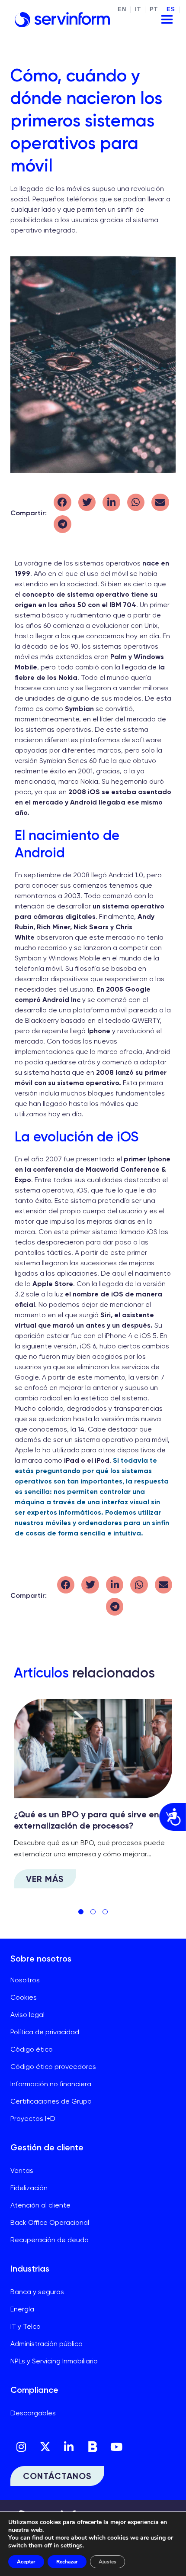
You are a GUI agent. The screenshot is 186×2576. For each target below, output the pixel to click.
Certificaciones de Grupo (51, 2101)
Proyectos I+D (33, 2119)
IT (138, 10)
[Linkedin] (69, 2447)
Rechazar (67, 2562)
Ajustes (107, 2562)
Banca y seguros (37, 2292)
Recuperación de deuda (50, 2240)
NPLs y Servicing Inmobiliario (54, 2361)
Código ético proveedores (53, 2067)
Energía (22, 2309)
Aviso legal (27, 2015)
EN (122, 10)
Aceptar (26, 2562)
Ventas (22, 2170)
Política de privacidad (45, 2032)
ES (171, 10)
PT (154, 10)
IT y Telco (26, 2326)
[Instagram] (21, 2447)
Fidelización (29, 2188)
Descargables (33, 2413)
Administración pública (46, 2344)
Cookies (24, 1997)
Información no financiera (51, 2084)
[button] (63, 503)
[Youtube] (116, 2447)
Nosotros (25, 1980)
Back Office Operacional (50, 2222)
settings (72, 2546)
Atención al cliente (40, 2205)
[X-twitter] (45, 2447)
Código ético (32, 2049)
